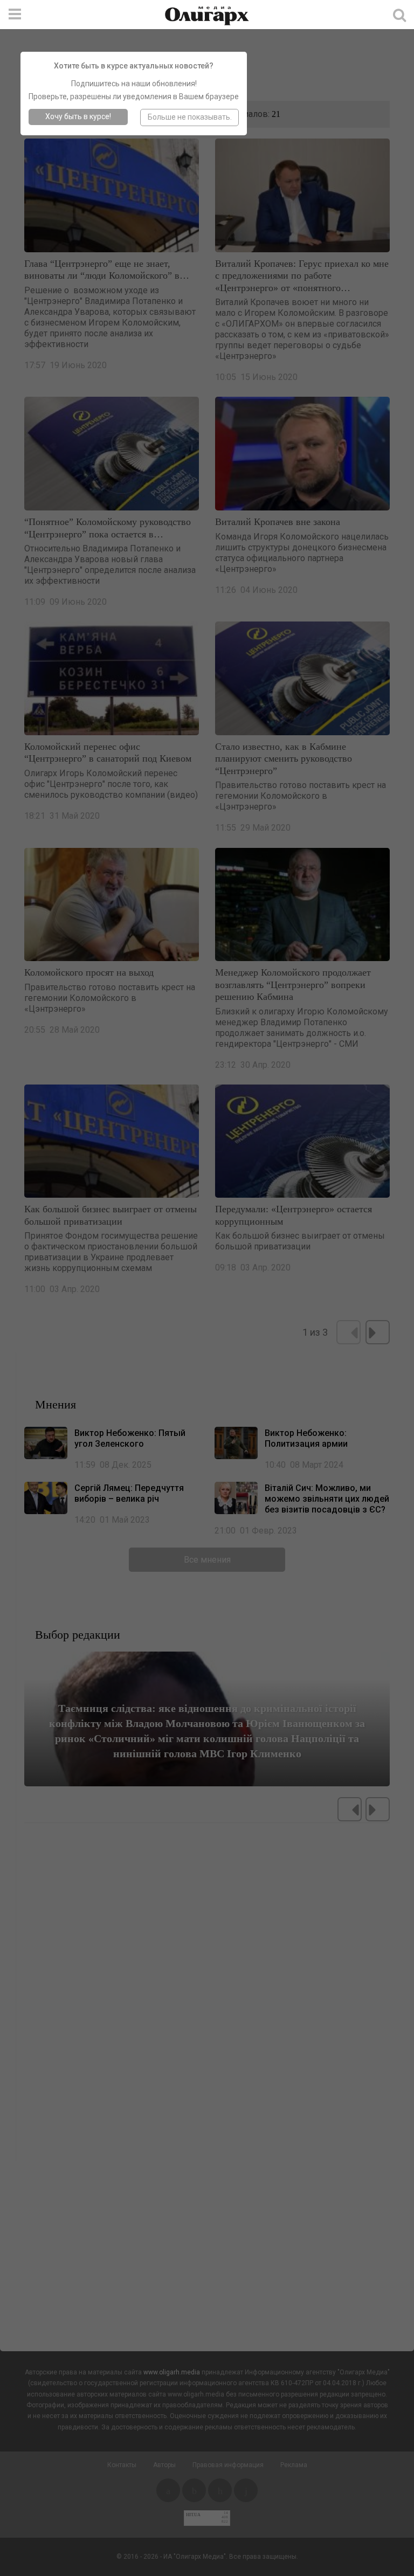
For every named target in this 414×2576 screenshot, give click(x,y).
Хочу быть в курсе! (78, 116)
